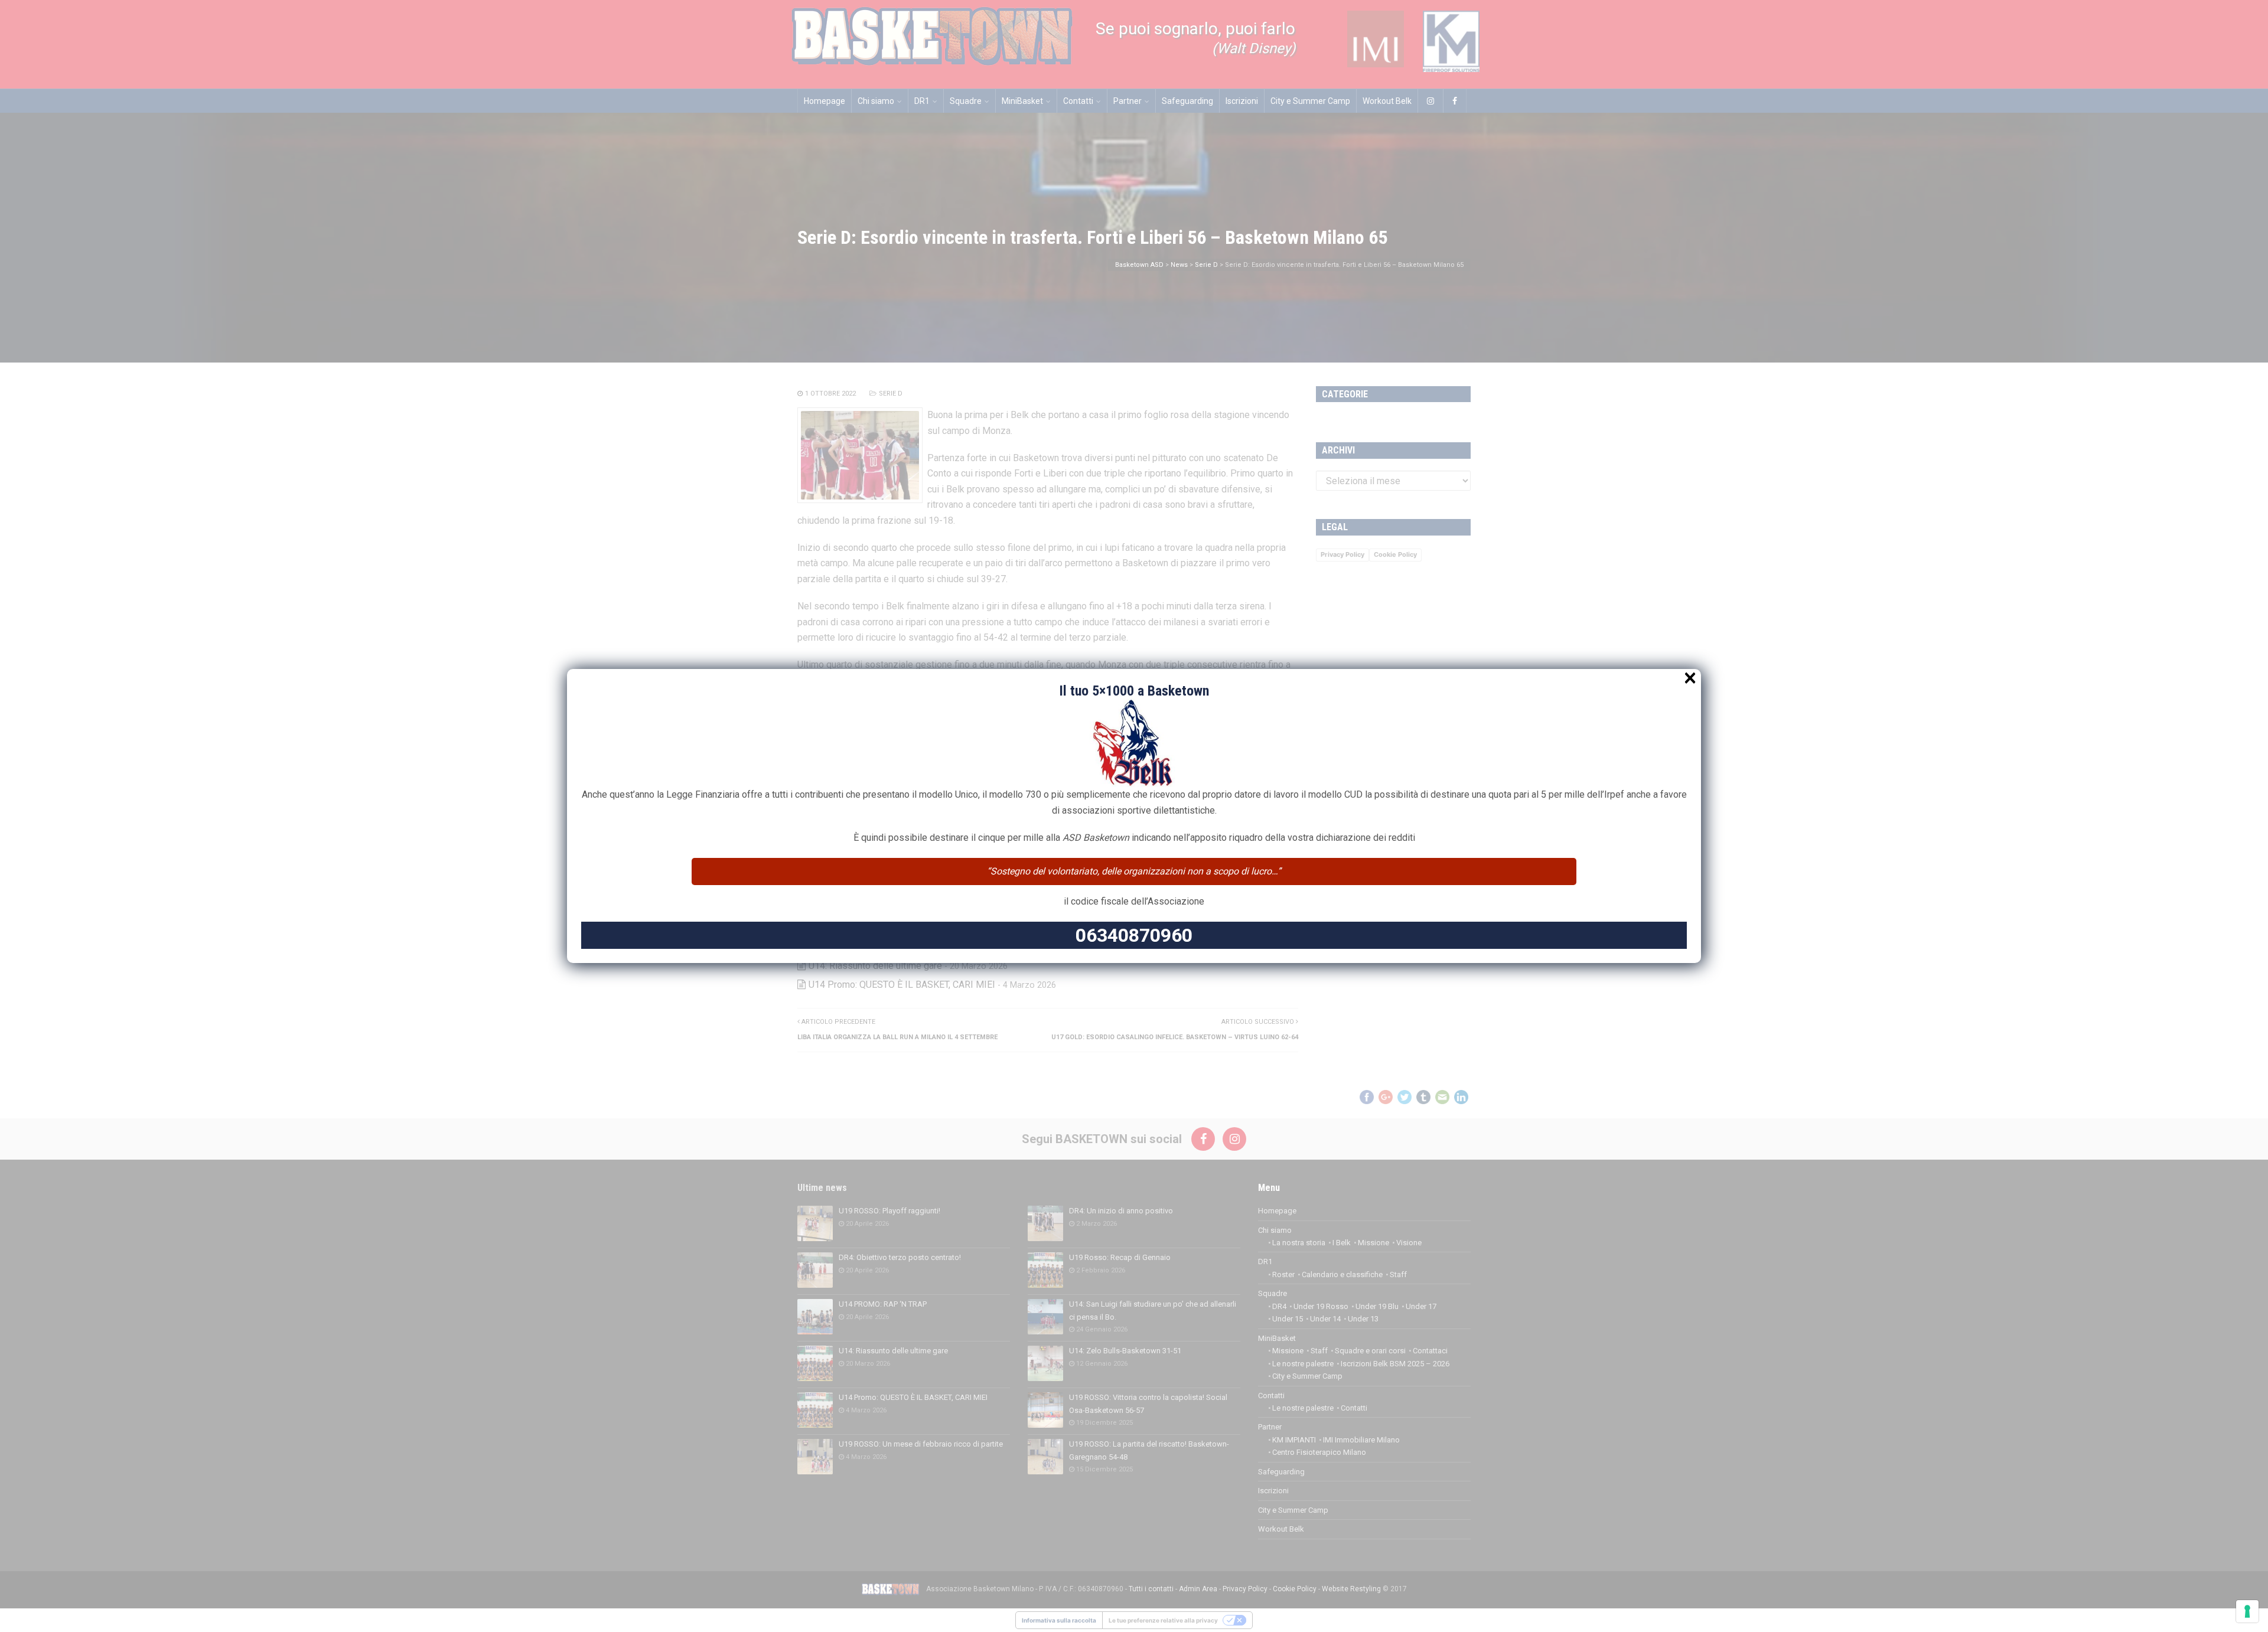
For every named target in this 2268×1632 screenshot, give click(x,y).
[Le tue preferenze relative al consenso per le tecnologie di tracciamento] (2247, 1611)
